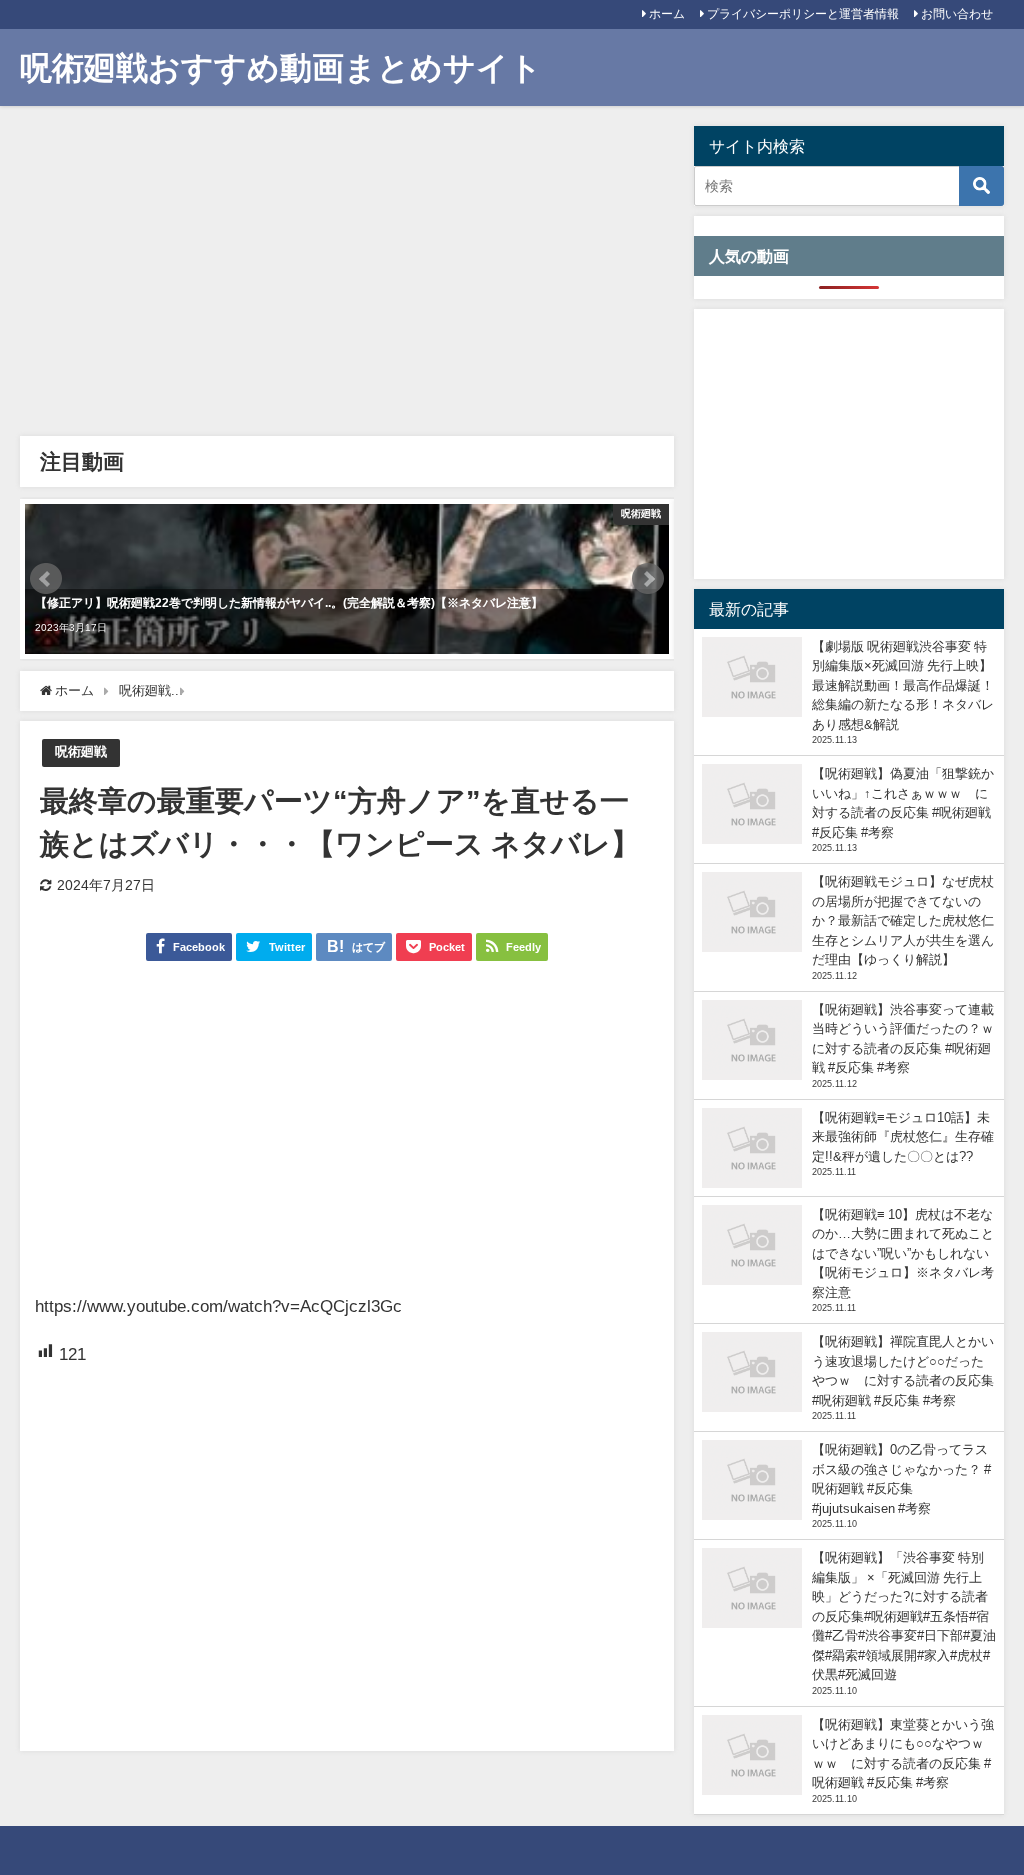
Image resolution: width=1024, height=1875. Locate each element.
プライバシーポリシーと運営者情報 (803, 14)
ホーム (667, 14)
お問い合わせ (957, 14)
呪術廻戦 (81, 751)
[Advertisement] (346, 276)
